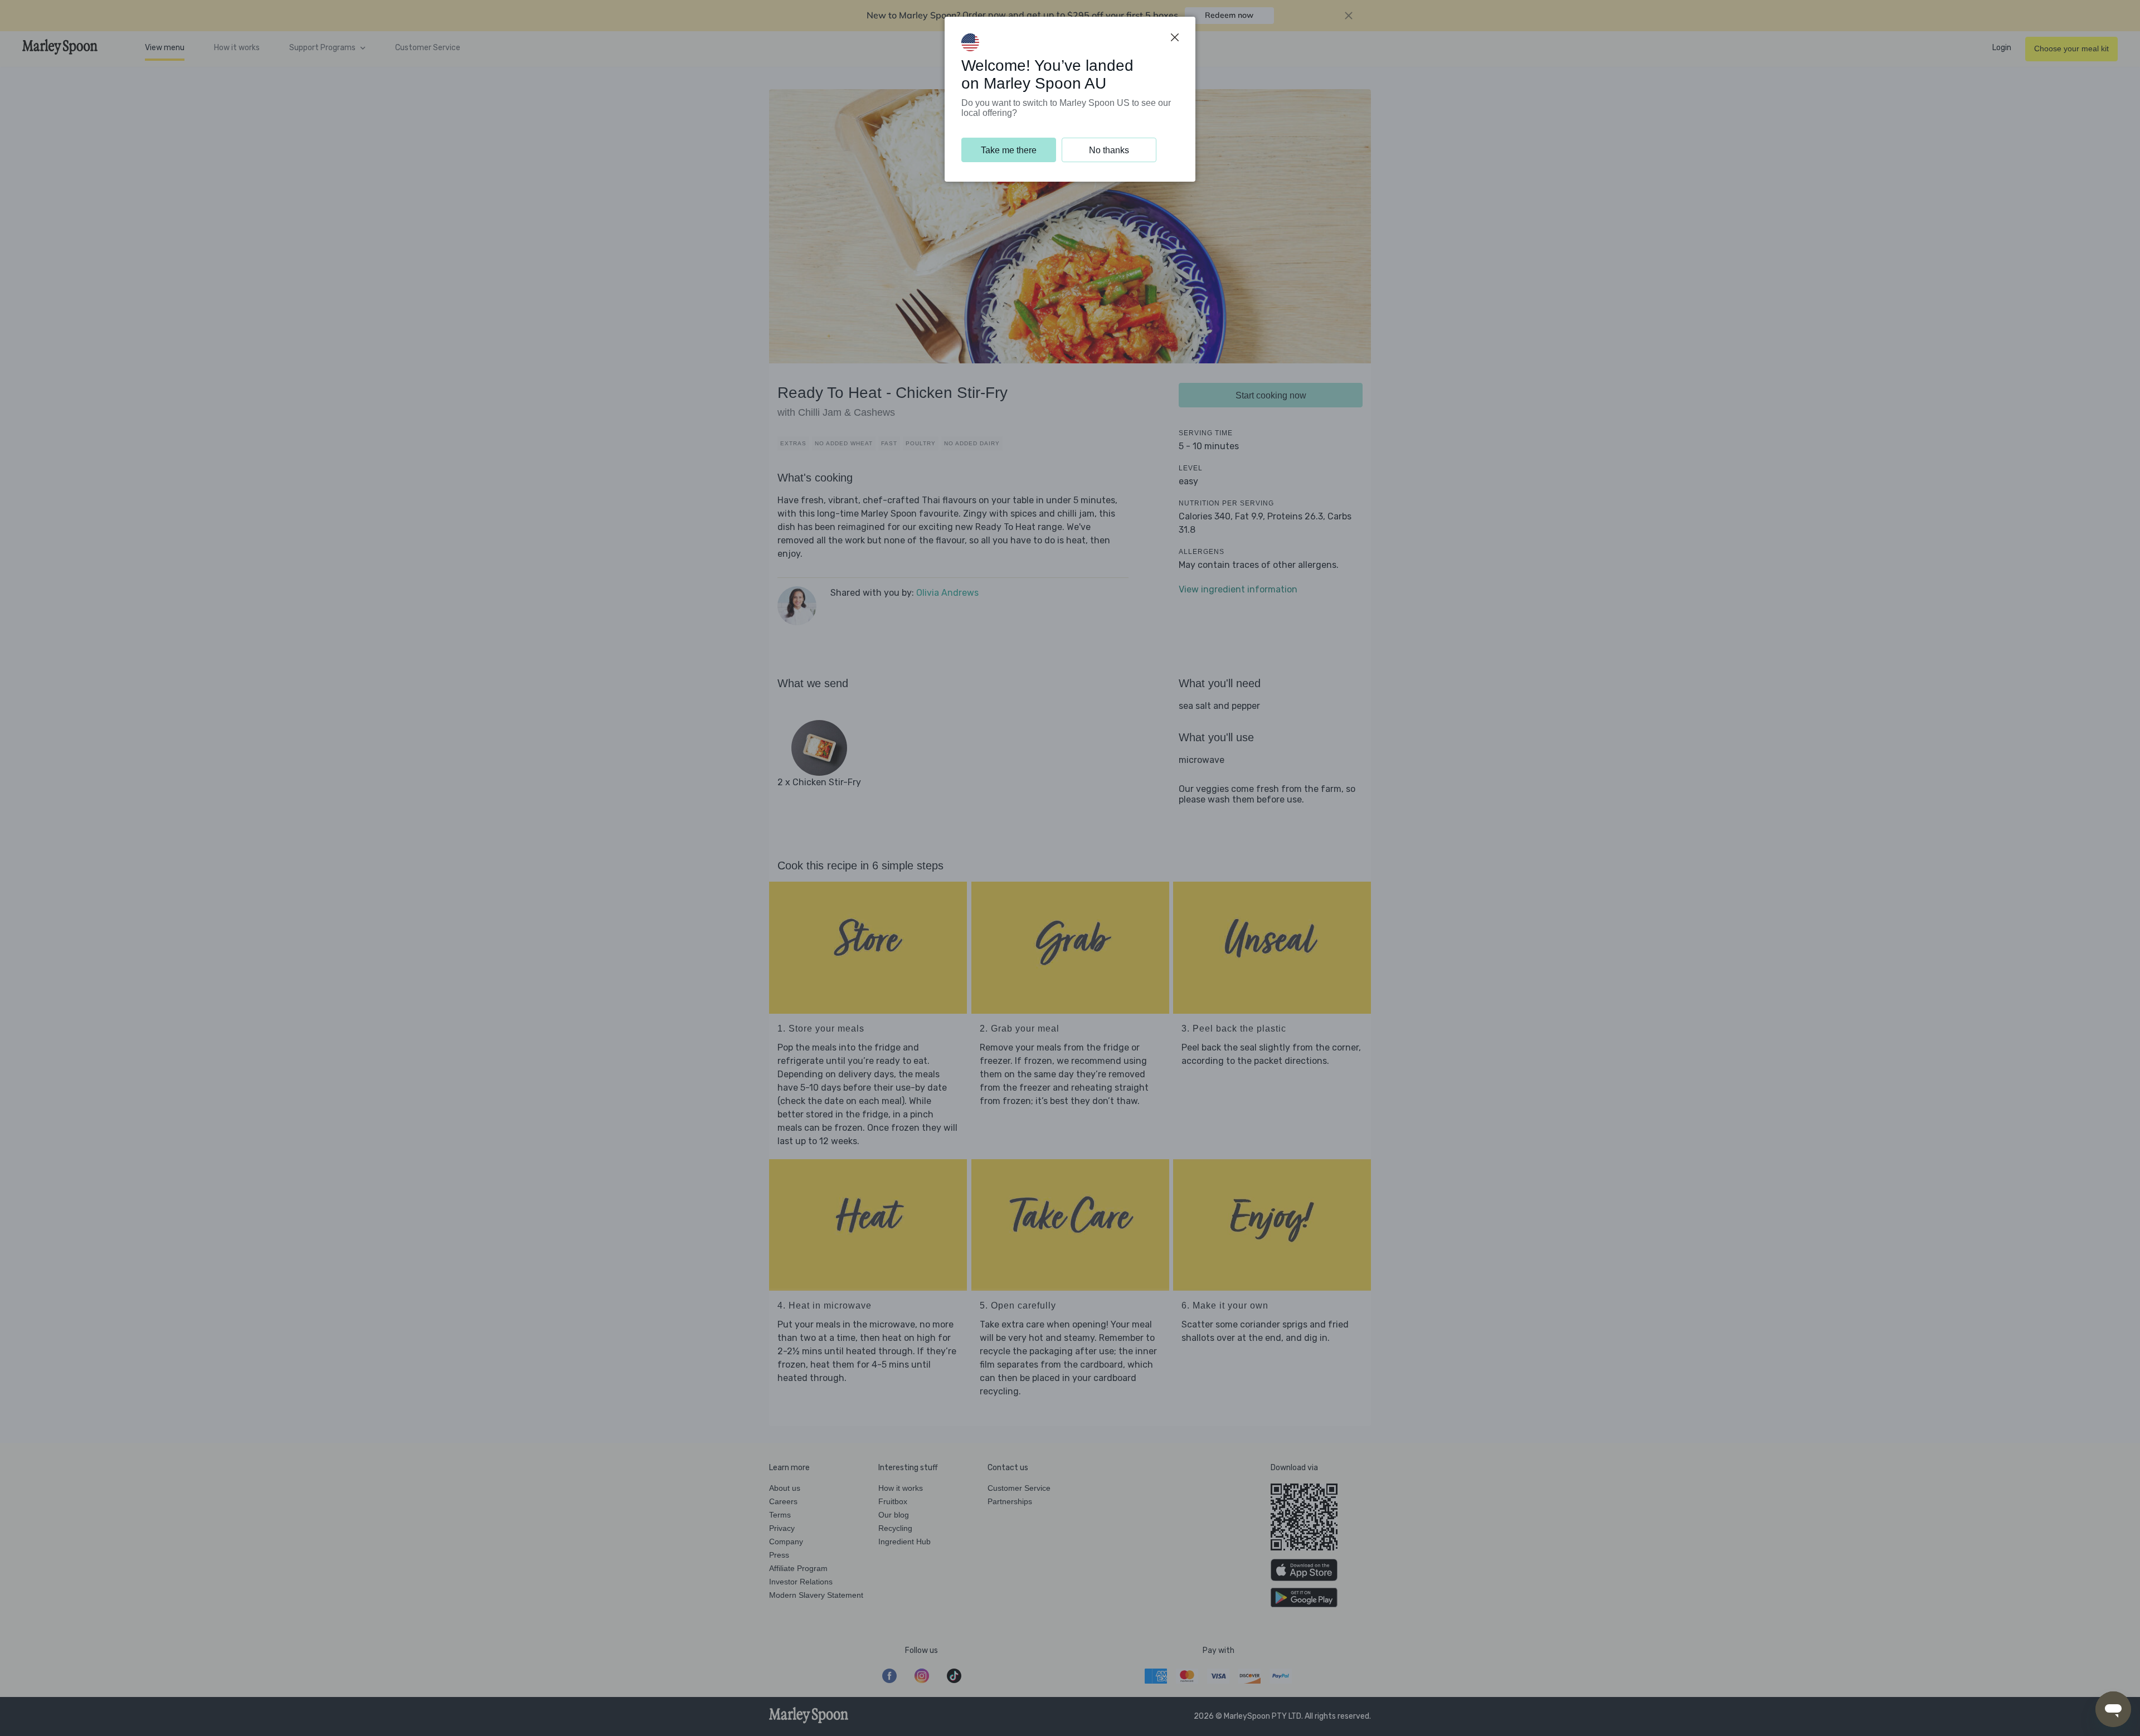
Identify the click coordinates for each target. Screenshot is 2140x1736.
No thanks (1109, 150)
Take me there (1009, 150)
